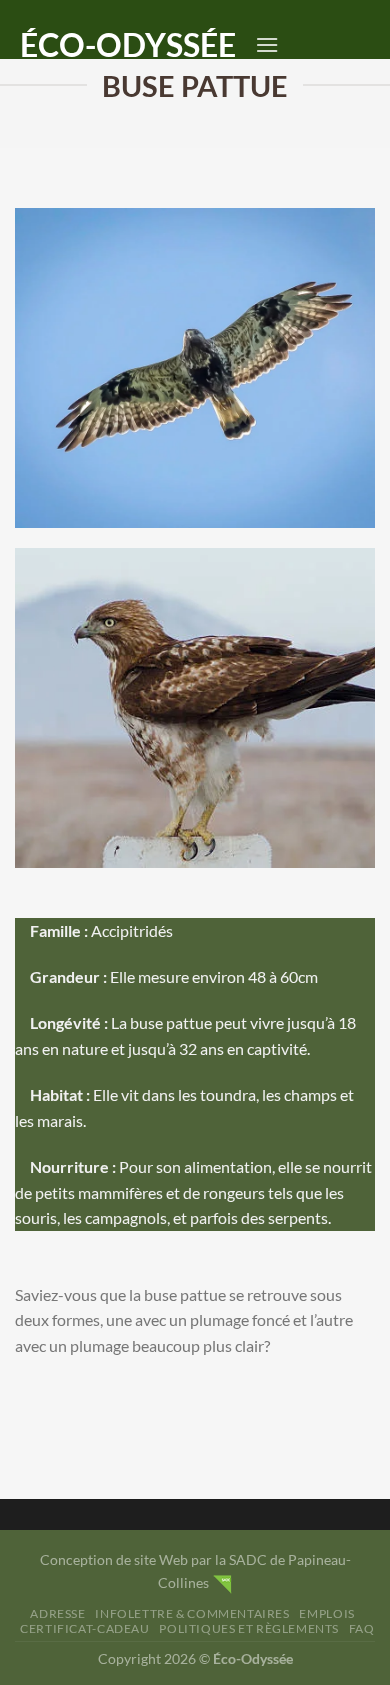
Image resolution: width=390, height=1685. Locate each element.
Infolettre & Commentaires (192, 1613)
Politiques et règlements (249, 1628)
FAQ (362, 1628)
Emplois (326, 1613)
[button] (267, 44)
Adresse (57, 1613)
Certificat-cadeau (84, 1628)
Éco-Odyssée (128, 45)
